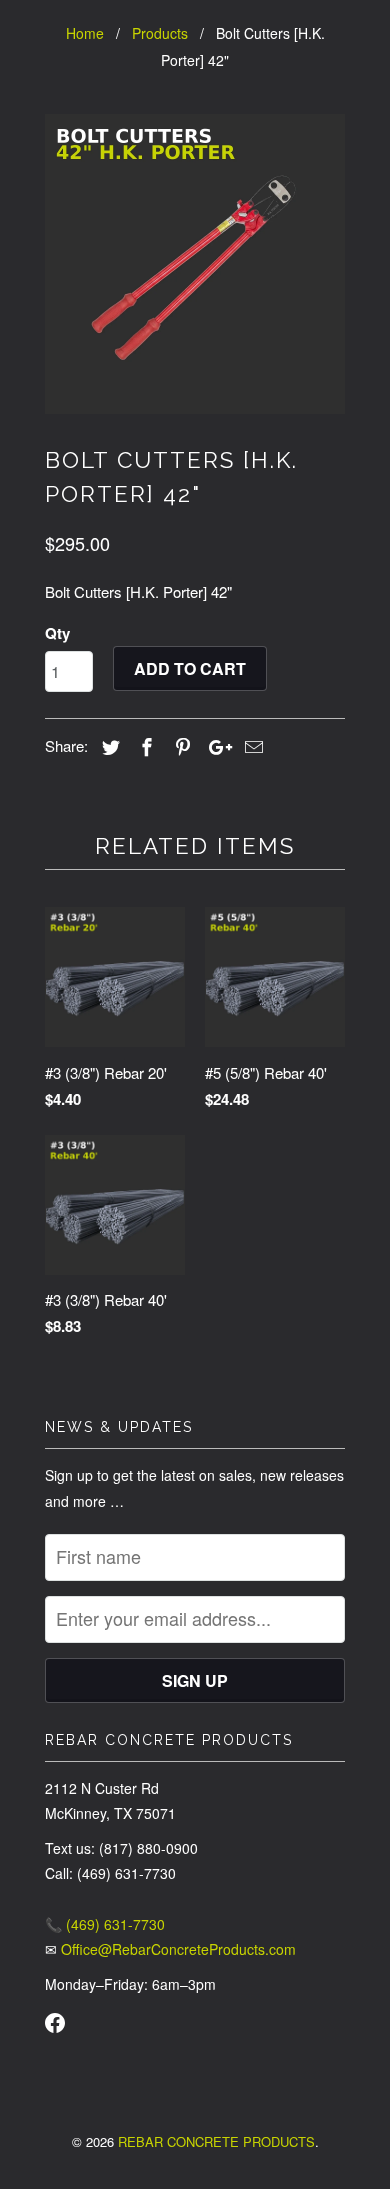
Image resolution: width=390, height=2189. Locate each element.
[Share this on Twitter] (108, 746)
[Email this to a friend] (251, 746)
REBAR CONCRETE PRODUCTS (216, 2141)
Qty (57, 633)
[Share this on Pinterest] (180, 746)
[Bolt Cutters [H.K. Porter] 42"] (195, 264)
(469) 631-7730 (115, 1924)
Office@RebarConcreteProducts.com (178, 1949)
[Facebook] (55, 2025)
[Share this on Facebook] (144, 746)
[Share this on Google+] (215, 746)
